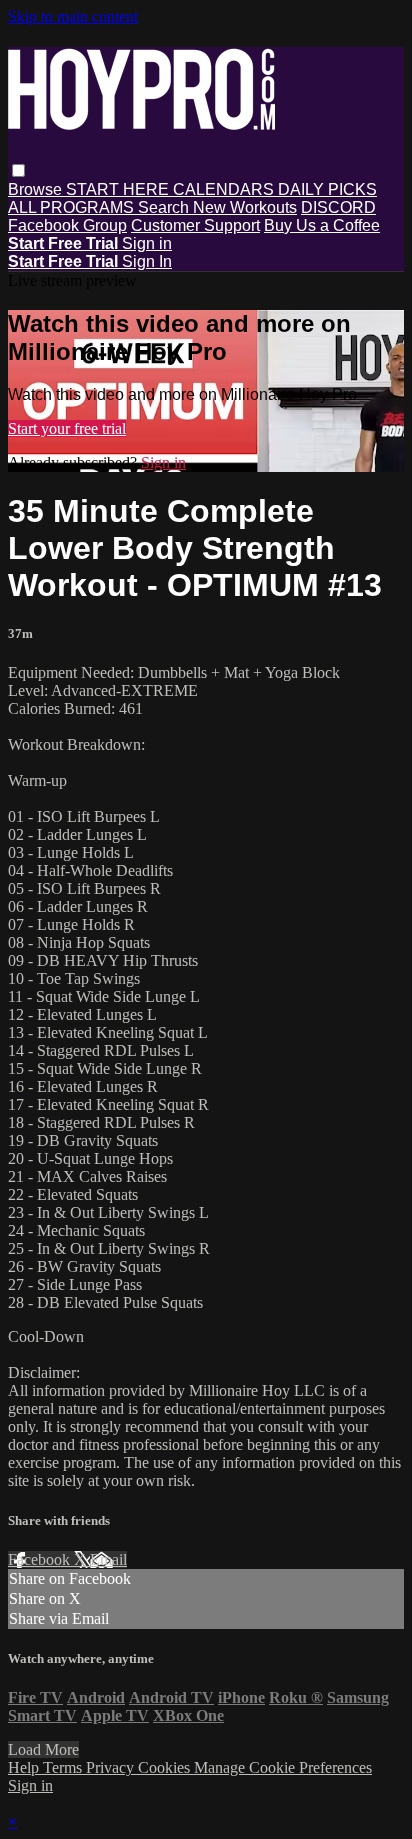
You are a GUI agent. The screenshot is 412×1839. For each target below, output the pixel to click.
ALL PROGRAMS (73, 207)
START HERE (119, 189)
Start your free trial (67, 428)
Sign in (147, 243)
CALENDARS (225, 189)
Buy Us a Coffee (322, 225)
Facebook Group (67, 225)
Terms (64, 1767)
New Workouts (245, 207)
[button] (18, 170)
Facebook (41, 1559)
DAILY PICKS (327, 189)
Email (108, 1559)
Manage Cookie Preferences (283, 1767)
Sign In (147, 261)
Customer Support (195, 225)
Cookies (166, 1767)
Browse (37, 189)
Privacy (112, 1767)
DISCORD (338, 207)
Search (165, 207)
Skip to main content (73, 16)
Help (25, 1767)
